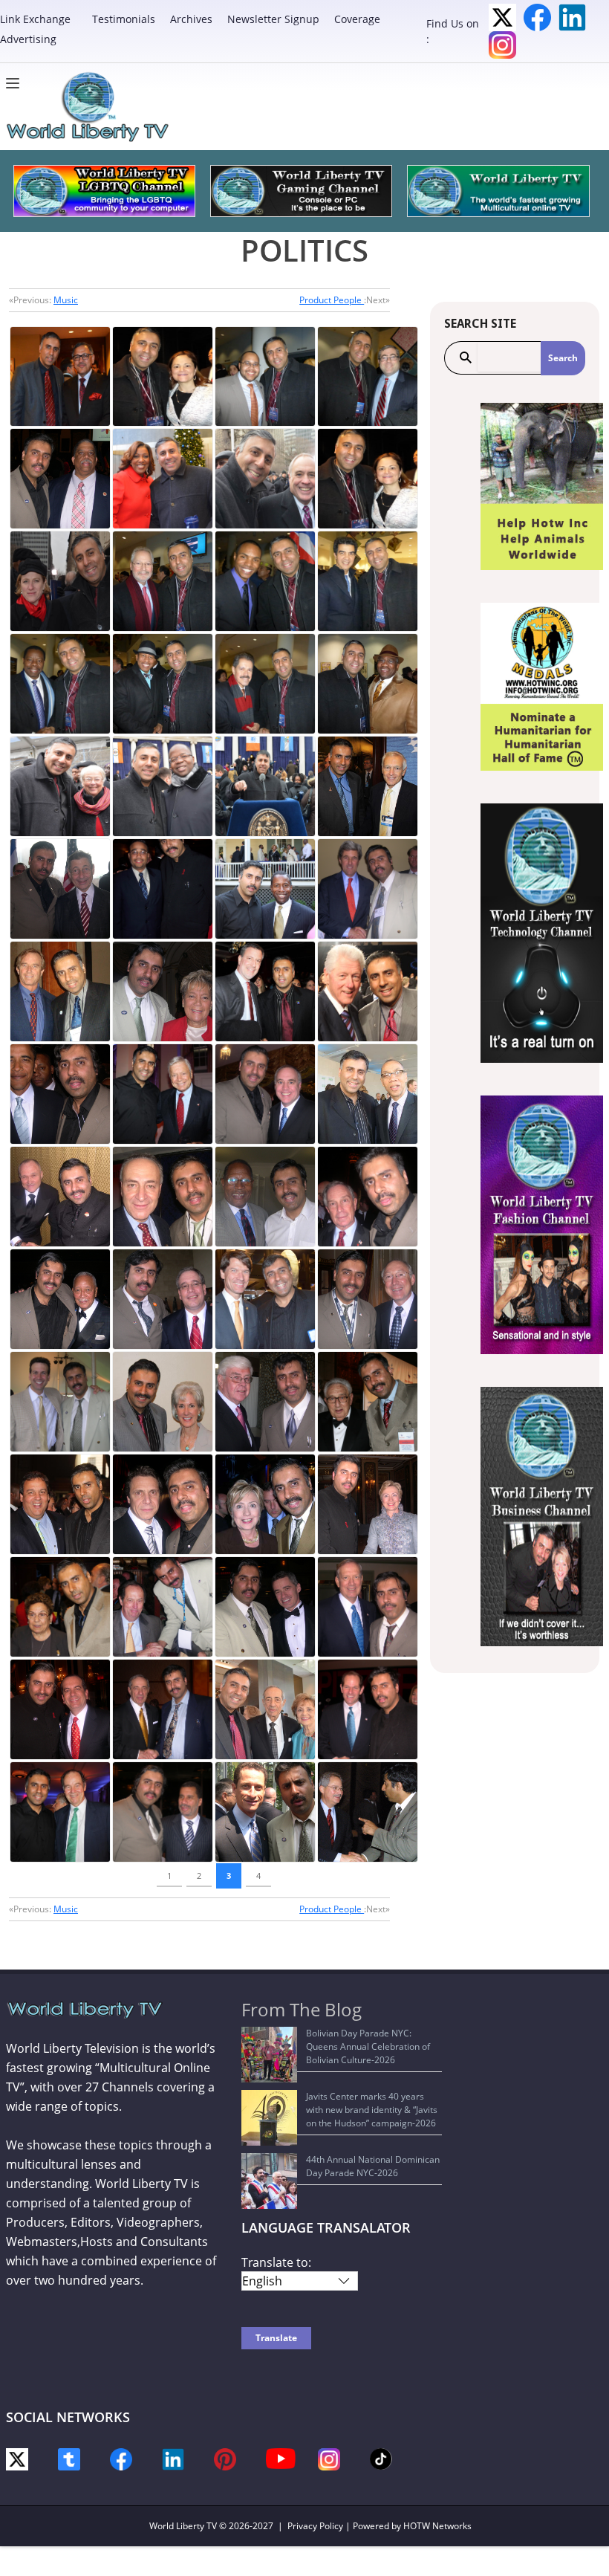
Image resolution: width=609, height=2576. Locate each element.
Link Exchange (35, 19)
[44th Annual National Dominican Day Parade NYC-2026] (269, 2181)
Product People (332, 300)
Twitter (502, 17)
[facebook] (121, 2458)
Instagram (502, 45)
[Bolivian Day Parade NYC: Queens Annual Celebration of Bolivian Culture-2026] (269, 2055)
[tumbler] (69, 2458)
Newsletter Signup (273, 19)
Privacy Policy (315, 2526)
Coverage (357, 19)
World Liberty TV (183, 2526)
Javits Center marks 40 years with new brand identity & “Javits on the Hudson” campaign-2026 (372, 2110)
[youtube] (281, 2457)
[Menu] (16, 83)
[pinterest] (225, 2458)
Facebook (537, 17)
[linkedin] (173, 2458)
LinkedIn (572, 17)
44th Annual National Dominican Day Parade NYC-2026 (373, 2166)
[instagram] (329, 2458)
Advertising (28, 39)
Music (66, 300)
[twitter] (17, 2458)
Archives (191, 19)
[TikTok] (381, 2457)
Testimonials (124, 19)
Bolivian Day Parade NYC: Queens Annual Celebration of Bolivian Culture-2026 (368, 2046)
